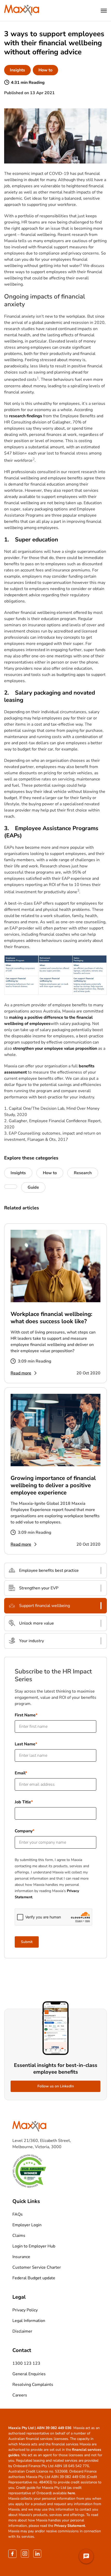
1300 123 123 (26, 2363)
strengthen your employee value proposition (55, 1048)
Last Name (25, 1744)
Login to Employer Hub (34, 2246)
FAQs (18, 2214)
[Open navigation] (104, 11)
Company (24, 1831)
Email (20, 1773)
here (71, 2493)
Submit (27, 1942)
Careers (20, 2395)
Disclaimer (22, 2331)
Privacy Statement (70, 2526)
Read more (21, 1373)
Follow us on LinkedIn (56, 2086)
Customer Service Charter (37, 2267)
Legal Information (29, 2321)
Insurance (21, 2257)
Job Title (23, 1802)
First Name (25, 1715)
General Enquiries (29, 2374)
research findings (26, 416)
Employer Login (27, 2225)
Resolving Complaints (33, 2385)
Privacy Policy (25, 2310)
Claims (19, 2236)
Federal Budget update (34, 2278)
